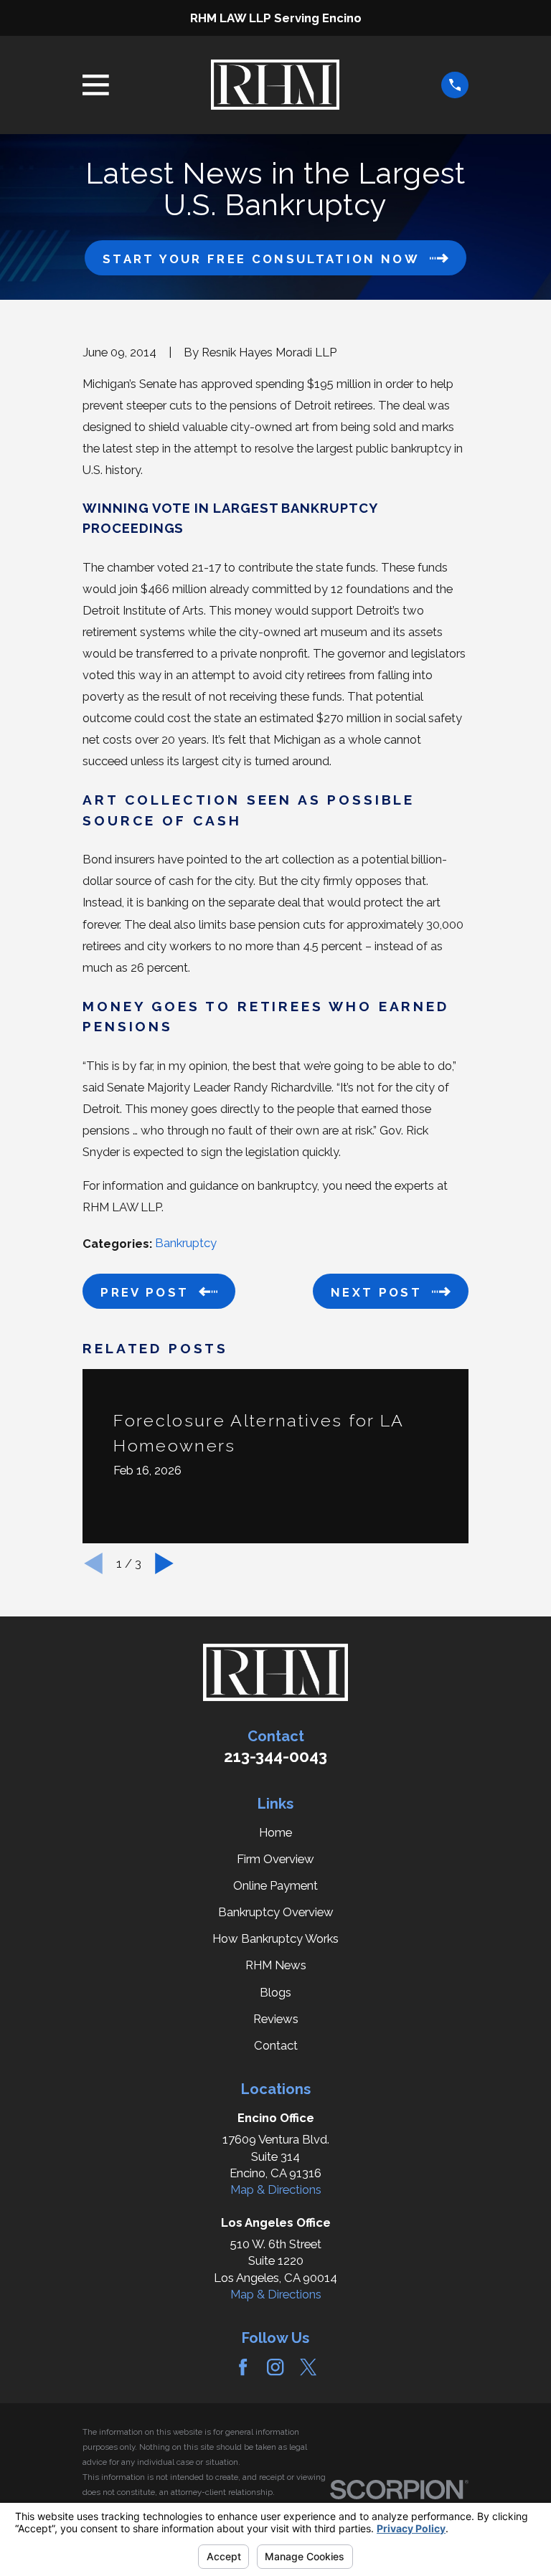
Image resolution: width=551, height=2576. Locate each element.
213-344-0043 (275, 1756)
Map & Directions (276, 2189)
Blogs (275, 1992)
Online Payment (275, 1885)
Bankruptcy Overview (276, 1912)
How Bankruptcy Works (275, 1938)
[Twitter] (308, 2367)
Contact (276, 2045)
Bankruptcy (186, 1243)
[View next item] (164, 1563)
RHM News (276, 1965)
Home (275, 1832)
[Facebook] (243, 2367)
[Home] (275, 85)
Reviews (276, 2019)
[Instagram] (275, 2367)
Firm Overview (275, 1859)
